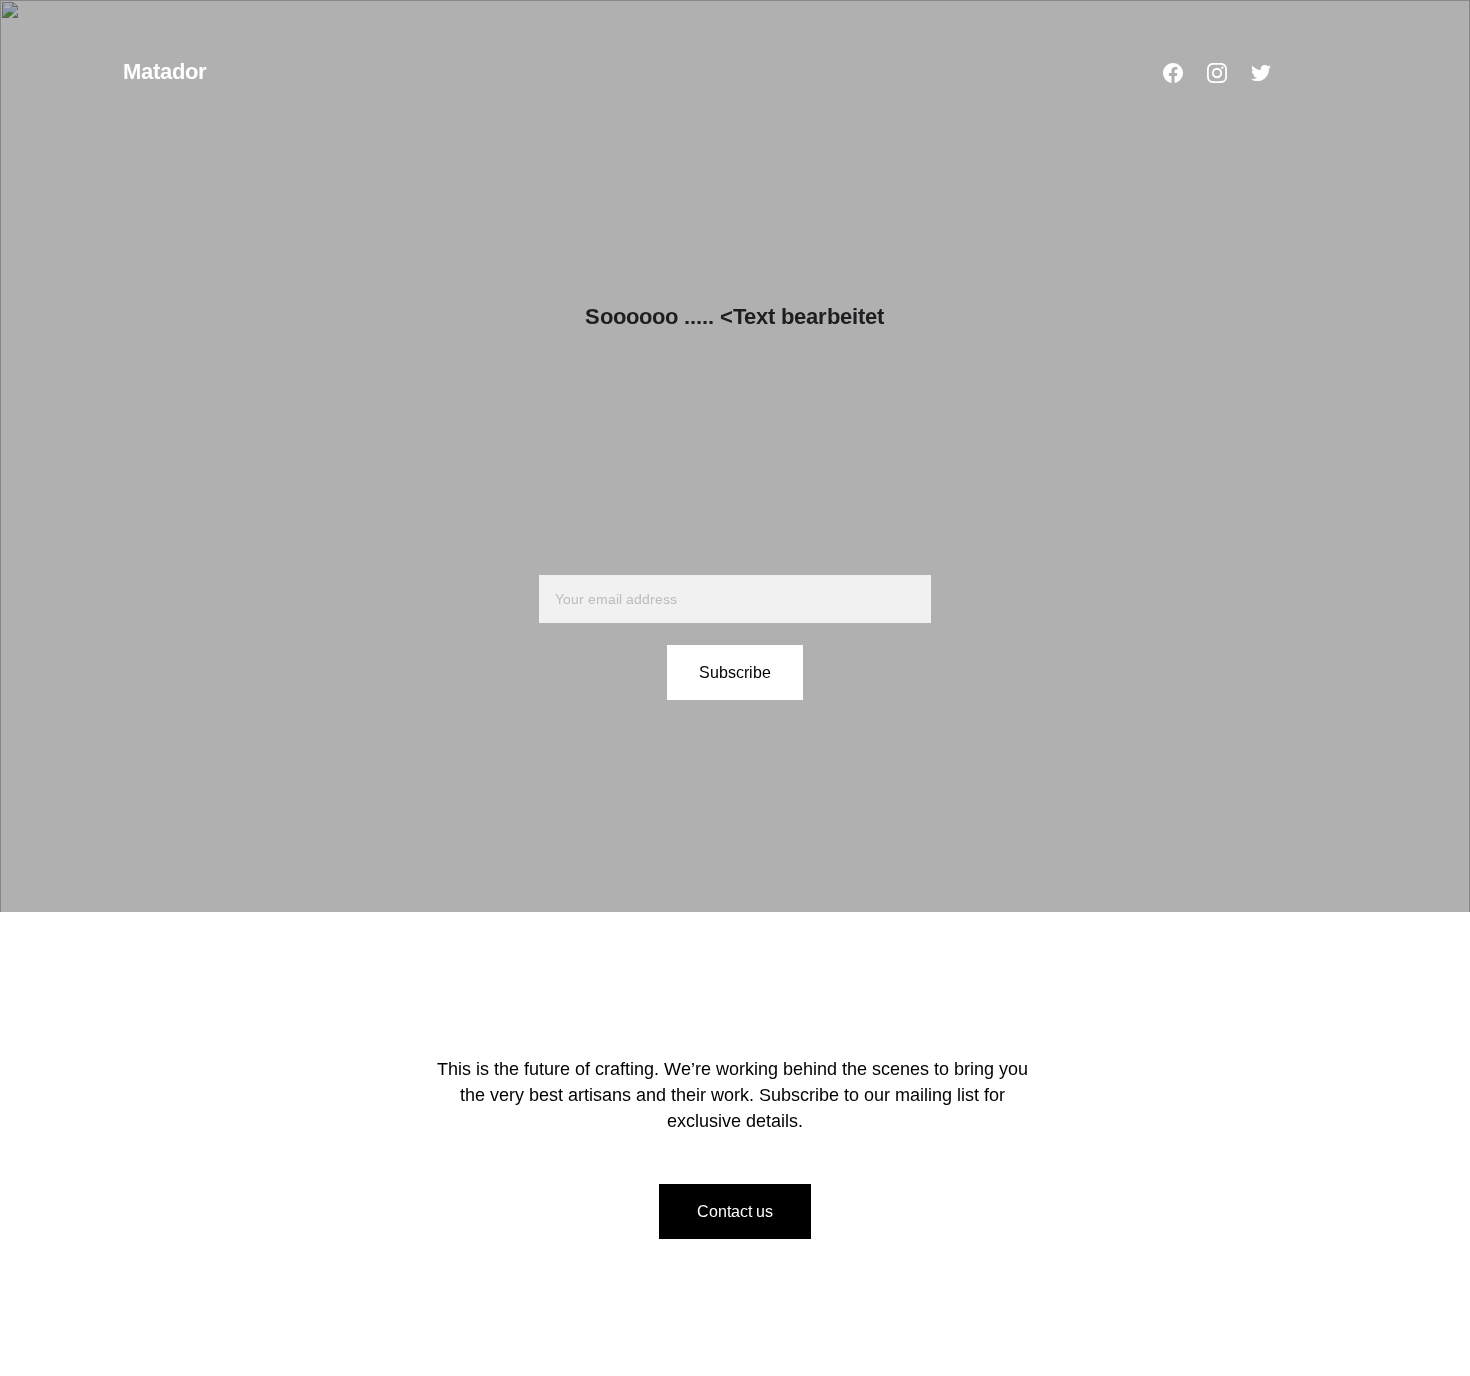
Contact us (735, 1211)
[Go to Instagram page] (1217, 73)
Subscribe (735, 672)
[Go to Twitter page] (1261, 73)
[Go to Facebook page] (1173, 73)
